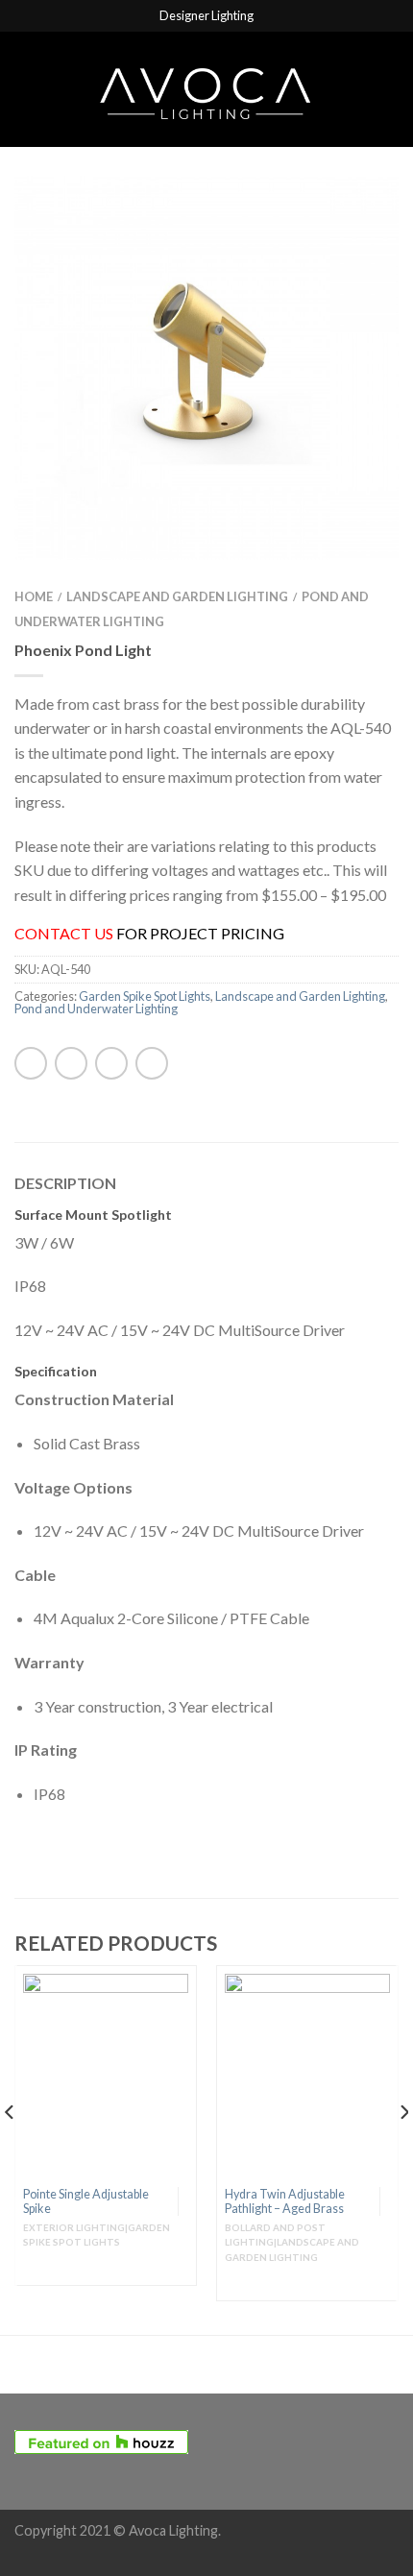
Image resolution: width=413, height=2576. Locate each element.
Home (34, 596)
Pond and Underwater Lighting (96, 1009)
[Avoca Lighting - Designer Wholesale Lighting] (206, 89)
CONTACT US (64, 933)
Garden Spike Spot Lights (145, 996)
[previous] (10, 2151)
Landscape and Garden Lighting (177, 596)
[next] (403, 2151)
